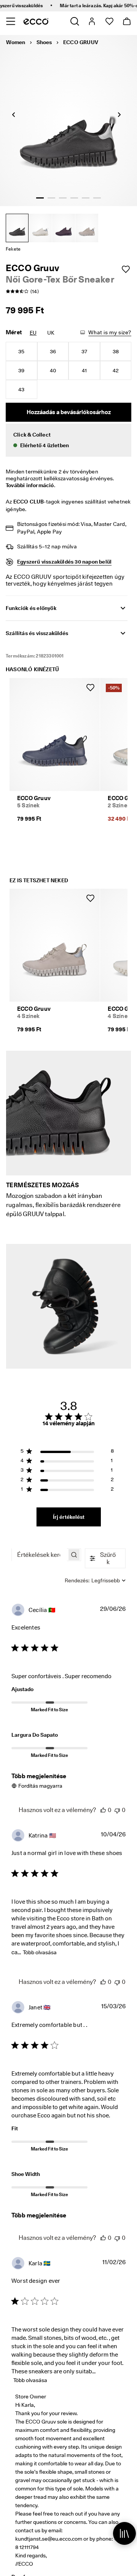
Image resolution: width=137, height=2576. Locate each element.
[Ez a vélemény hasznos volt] (103, 1810)
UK (51, 333)
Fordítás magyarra (40, 1786)
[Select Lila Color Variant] (64, 228)
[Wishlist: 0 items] (109, 21)
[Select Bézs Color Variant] (40, 228)
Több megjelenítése (39, 1776)
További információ (30, 485)
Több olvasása (40, 1952)
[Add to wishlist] (126, 269)
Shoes (44, 42)
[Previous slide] (13, 114)
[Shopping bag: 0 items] (127, 21)
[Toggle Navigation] (10, 21)
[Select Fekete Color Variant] (17, 228)
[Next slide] (119, 114)
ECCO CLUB (29, 502)
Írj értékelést (69, 1517)
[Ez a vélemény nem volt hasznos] (117, 1810)
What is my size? (110, 332)
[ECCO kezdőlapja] (36, 21)
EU (33, 333)
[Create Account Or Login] (92, 21)
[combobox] (95, 1580)
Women (16, 42)
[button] (68, 440)
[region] (67, 1452)
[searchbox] (39, 1555)
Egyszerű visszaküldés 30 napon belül (64, 562)
